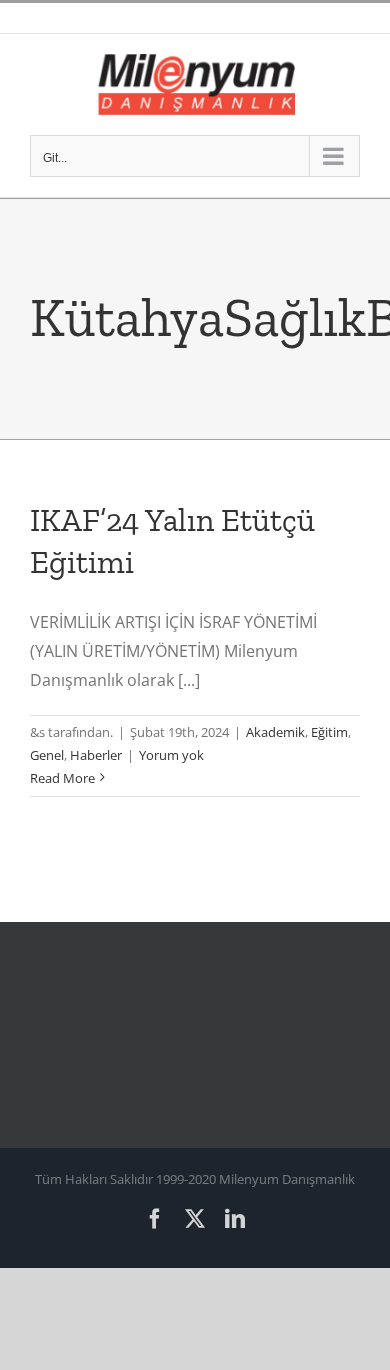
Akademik (275, 732)
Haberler (96, 755)
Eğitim (329, 732)
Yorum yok (171, 755)
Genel (47, 755)
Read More (62, 778)
